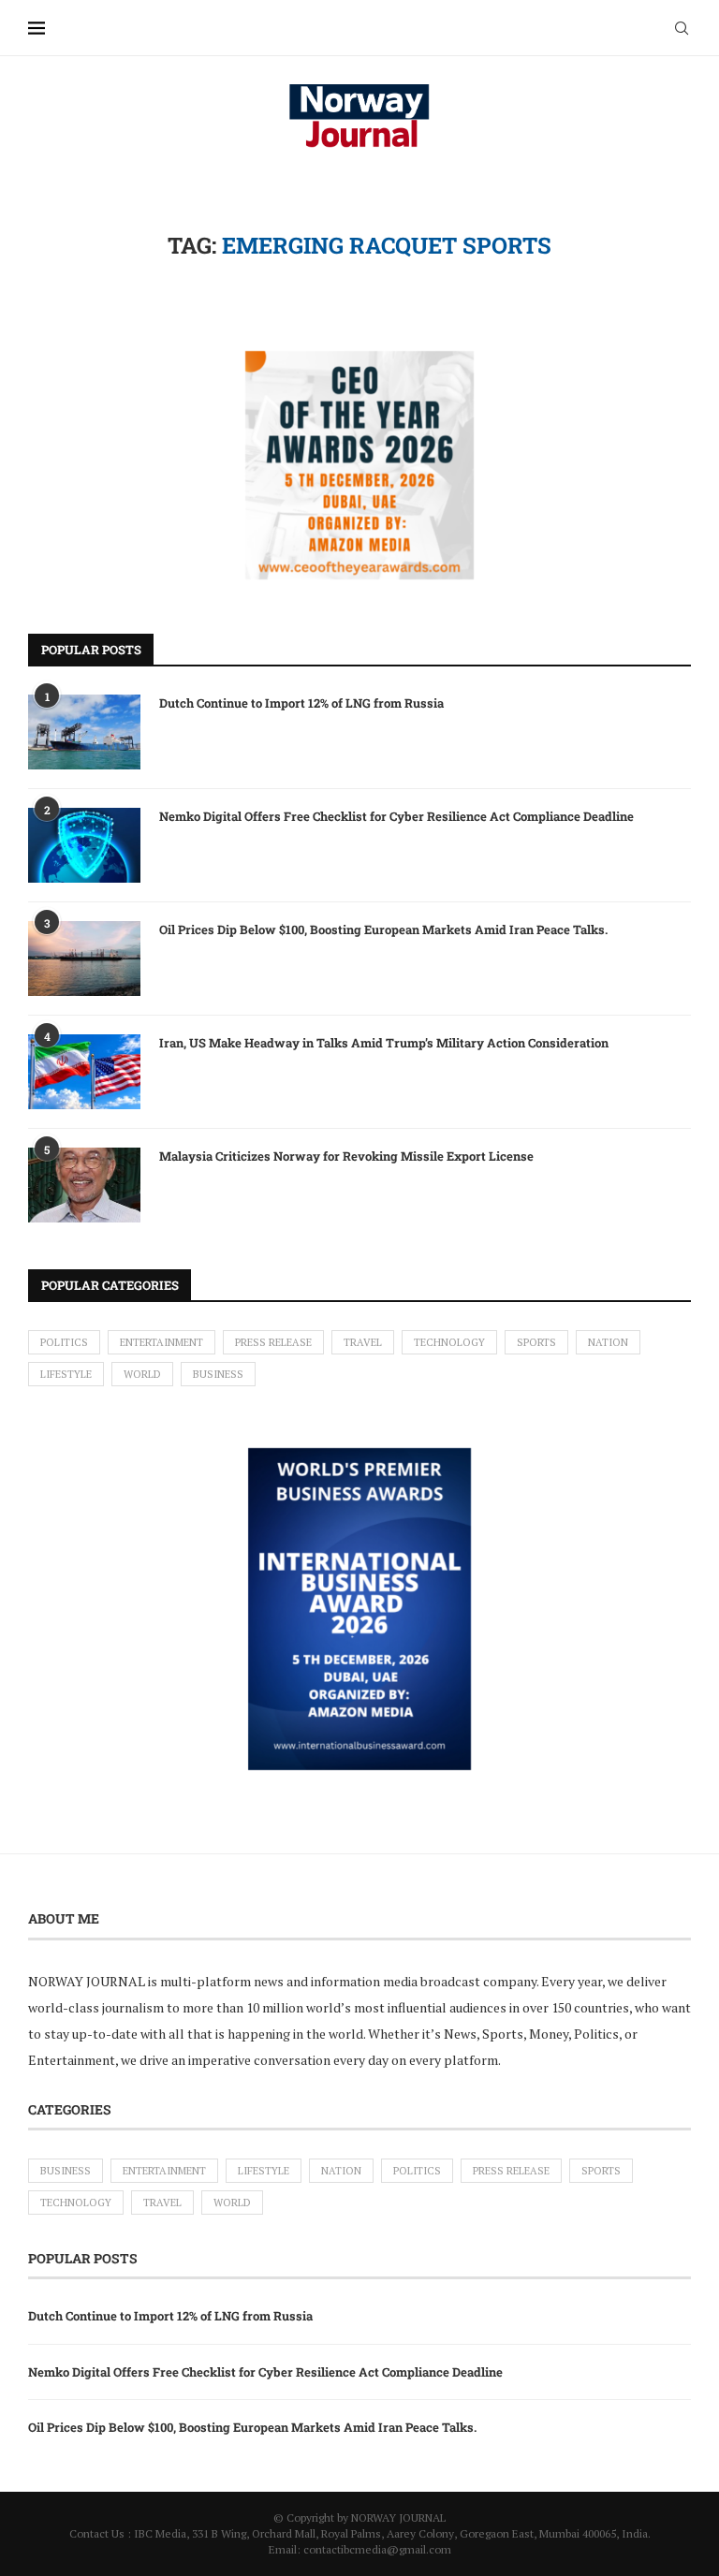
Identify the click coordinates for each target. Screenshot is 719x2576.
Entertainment (161, 1342)
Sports (536, 1342)
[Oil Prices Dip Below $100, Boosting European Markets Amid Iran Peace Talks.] (84, 959)
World (142, 1374)
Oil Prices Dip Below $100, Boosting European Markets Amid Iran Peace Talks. (383, 929)
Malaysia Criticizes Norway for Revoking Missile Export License (346, 1156)
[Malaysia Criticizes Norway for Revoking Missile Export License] (84, 1185)
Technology (449, 1342)
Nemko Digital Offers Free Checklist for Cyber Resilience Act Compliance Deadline (396, 816)
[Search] (682, 28)
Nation (608, 1342)
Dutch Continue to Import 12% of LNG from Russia (301, 703)
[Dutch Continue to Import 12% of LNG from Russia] (84, 732)
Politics (64, 1342)
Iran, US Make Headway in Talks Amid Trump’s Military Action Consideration (384, 1043)
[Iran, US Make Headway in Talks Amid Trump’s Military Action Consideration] (84, 1072)
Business (218, 1374)
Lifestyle (66, 1374)
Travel (363, 1342)
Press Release (273, 1342)
